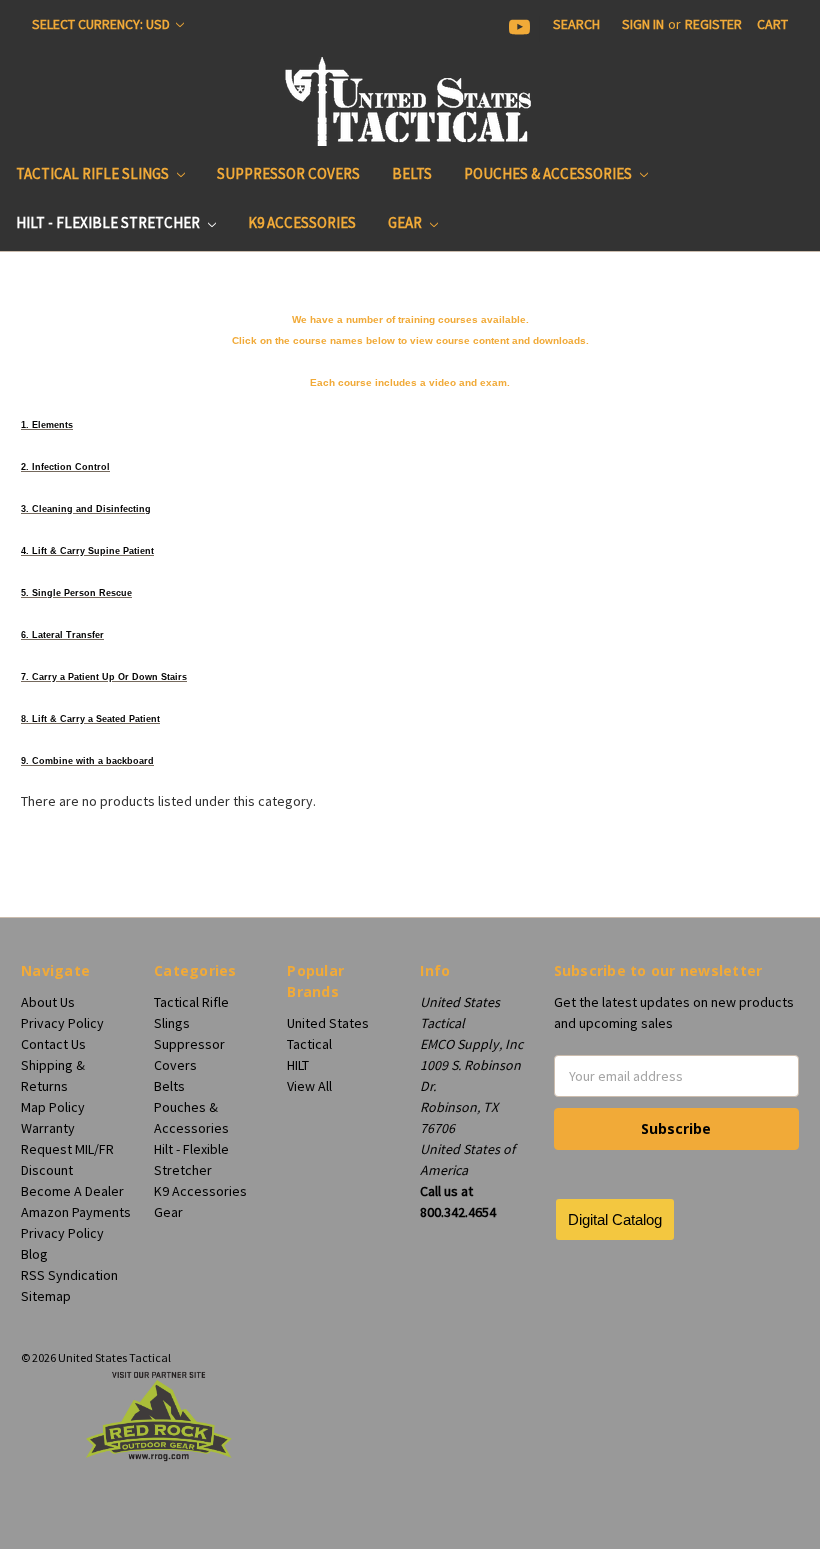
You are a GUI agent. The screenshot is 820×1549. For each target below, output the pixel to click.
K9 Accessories (302, 222)
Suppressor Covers (288, 173)
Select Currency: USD (102, 24)
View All (309, 1086)
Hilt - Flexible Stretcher (109, 222)
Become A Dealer (72, 1191)
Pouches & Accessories (549, 173)
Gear (406, 222)
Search (576, 24)
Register (713, 24)
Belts (412, 173)
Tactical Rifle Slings (94, 173)
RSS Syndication (69, 1275)
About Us (48, 1002)
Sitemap (46, 1296)
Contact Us (53, 1044)
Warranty (48, 1128)
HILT (298, 1065)
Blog (34, 1254)
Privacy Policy (62, 1023)
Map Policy (53, 1107)
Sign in (643, 24)
